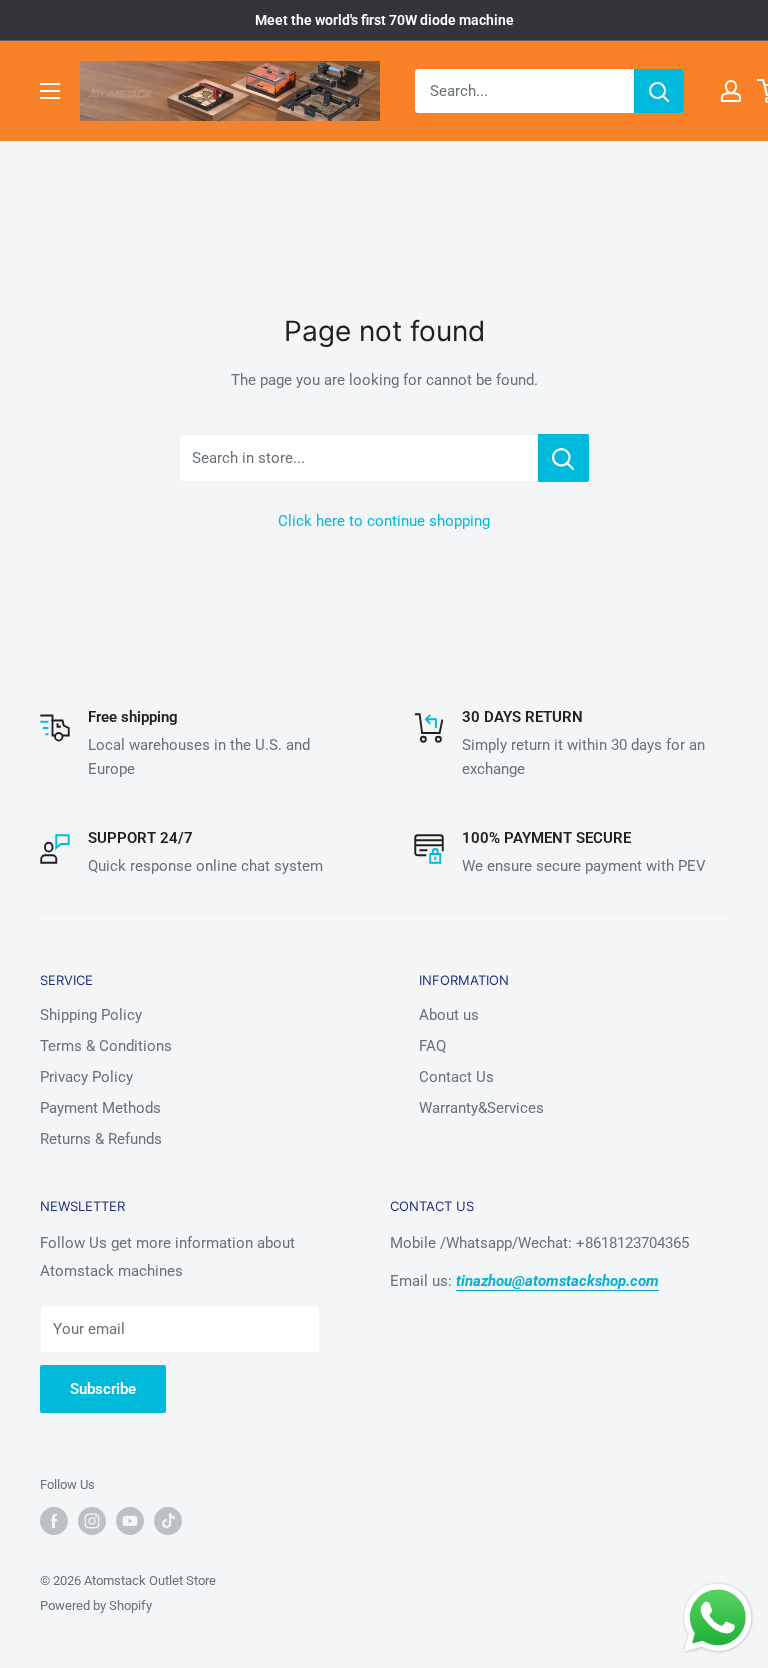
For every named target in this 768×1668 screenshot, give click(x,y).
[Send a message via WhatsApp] (718, 1618)
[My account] (731, 91)
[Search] (659, 91)
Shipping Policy (91, 1015)
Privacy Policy (86, 1077)
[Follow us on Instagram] (92, 1521)
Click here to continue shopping (384, 521)
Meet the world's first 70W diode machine (384, 20)
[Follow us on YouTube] (130, 1521)
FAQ (432, 1046)
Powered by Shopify (96, 1605)
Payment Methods (100, 1108)
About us (449, 1015)
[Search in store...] (563, 458)
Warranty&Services (481, 1108)
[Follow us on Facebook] (54, 1521)
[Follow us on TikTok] (168, 1521)
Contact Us (456, 1077)
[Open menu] (50, 91)
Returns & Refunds (101, 1139)
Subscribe (103, 1389)
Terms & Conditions (106, 1046)
